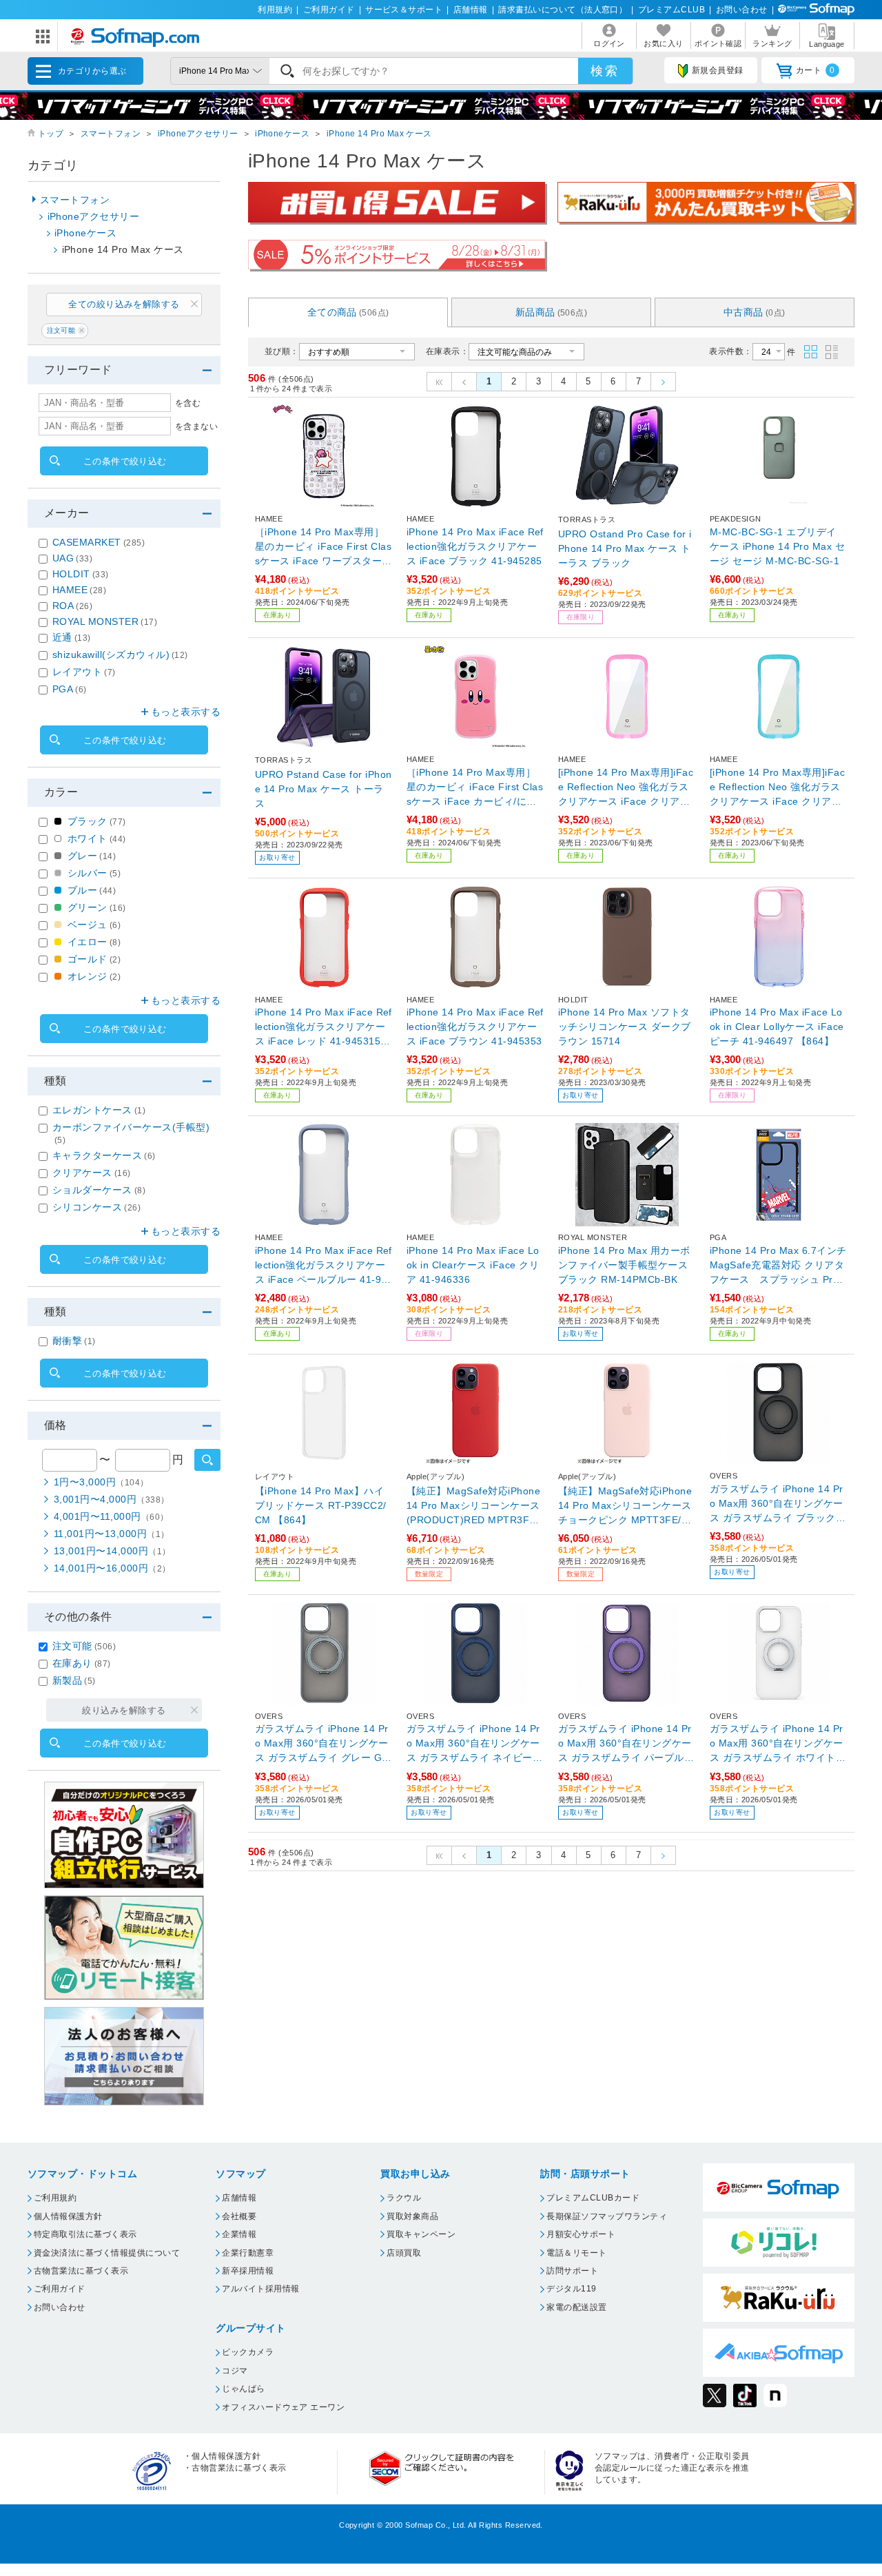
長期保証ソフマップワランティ (607, 2216)
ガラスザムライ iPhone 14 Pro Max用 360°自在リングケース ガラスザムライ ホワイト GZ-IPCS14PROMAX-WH (778, 1744)
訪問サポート (572, 2271)
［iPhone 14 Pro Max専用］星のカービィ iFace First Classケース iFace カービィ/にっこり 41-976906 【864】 (475, 788)
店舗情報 (471, 10)
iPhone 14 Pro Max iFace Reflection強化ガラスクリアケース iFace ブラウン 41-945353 (475, 1027)
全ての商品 (348, 312)
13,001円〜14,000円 (112, 1551)
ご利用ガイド (329, 10)
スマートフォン (111, 134)
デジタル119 (571, 2289)
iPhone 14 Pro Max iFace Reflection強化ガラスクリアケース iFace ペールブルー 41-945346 (324, 1266)
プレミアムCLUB (671, 10)
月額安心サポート (581, 2234)
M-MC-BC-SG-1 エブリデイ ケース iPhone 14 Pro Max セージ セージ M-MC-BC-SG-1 (777, 546)
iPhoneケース (282, 134)
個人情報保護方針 (68, 2216)
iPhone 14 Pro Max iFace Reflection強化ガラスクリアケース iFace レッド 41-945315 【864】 (324, 1028)
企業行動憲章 (248, 2253)
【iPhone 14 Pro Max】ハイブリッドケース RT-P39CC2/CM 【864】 (321, 1505)
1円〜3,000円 (101, 1482)
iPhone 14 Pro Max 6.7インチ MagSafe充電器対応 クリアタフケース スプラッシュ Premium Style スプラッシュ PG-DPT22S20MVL (779, 1266)
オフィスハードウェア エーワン (283, 2407)
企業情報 (239, 2234)
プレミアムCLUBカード (593, 2198)
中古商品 (755, 312)
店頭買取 (404, 2253)
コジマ (235, 2371)
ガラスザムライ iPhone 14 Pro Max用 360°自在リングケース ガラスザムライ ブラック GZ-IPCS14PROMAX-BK (778, 1504)
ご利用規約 (55, 2198)
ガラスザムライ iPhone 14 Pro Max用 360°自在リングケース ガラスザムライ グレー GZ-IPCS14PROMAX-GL (324, 1744)
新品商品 (552, 312)
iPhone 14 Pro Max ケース (379, 134)
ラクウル (404, 2198)
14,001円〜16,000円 (112, 1568)
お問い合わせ (742, 10)
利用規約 (275, 10)
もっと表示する (186, 712)
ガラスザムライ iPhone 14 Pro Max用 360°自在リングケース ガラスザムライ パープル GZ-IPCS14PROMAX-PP (627, 1744)
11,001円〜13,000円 (112, 1534)
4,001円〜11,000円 (111, 1516)
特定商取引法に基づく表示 (85, 2234)
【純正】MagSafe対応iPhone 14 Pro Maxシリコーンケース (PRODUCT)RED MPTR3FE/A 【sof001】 (473, 1506)
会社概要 (239, 2216)
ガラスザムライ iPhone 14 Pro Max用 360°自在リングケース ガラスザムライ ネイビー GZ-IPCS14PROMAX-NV (475, 1744)
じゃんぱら (243, 2389)
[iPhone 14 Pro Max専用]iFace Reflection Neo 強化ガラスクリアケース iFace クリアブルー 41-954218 (777, 788)
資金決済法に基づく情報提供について (107, 2253)
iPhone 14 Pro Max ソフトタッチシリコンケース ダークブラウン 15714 (625, 1027)
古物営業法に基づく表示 (81, 2271)
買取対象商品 (412, 2216)
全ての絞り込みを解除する (124, 304)
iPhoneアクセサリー (198, 134)
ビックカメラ (248, 2352)
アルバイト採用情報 (260, 2289)
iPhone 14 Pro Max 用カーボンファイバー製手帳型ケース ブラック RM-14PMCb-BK (624, 1265)
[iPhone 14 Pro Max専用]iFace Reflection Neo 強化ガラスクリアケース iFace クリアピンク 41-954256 (626, 788)
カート (816, 70)
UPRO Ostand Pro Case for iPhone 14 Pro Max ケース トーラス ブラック (625, 548)
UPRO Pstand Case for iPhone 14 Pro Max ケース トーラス (323, 789)
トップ (51, 134)
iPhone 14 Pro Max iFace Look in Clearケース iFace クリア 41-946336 (473, 1265)
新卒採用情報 (248, 2271)
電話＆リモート (576, 2253)
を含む (188, 403)
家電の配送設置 (576, 2307)
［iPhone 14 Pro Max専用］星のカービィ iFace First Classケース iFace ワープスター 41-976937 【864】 (323, 547)
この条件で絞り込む (125, 461)
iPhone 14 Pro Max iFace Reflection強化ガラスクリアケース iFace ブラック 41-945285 (475, 546)
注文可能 (61, 330)
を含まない (196, 426)
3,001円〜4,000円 (112, 1499)
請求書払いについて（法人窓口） (563, 10)
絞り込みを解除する (124, 1710)
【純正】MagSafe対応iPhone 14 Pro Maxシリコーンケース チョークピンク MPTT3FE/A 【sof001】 (625, 1506)
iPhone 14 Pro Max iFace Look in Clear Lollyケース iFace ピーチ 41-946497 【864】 (777, 1027)
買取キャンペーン (421, 2234)
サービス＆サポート (404, 10)
